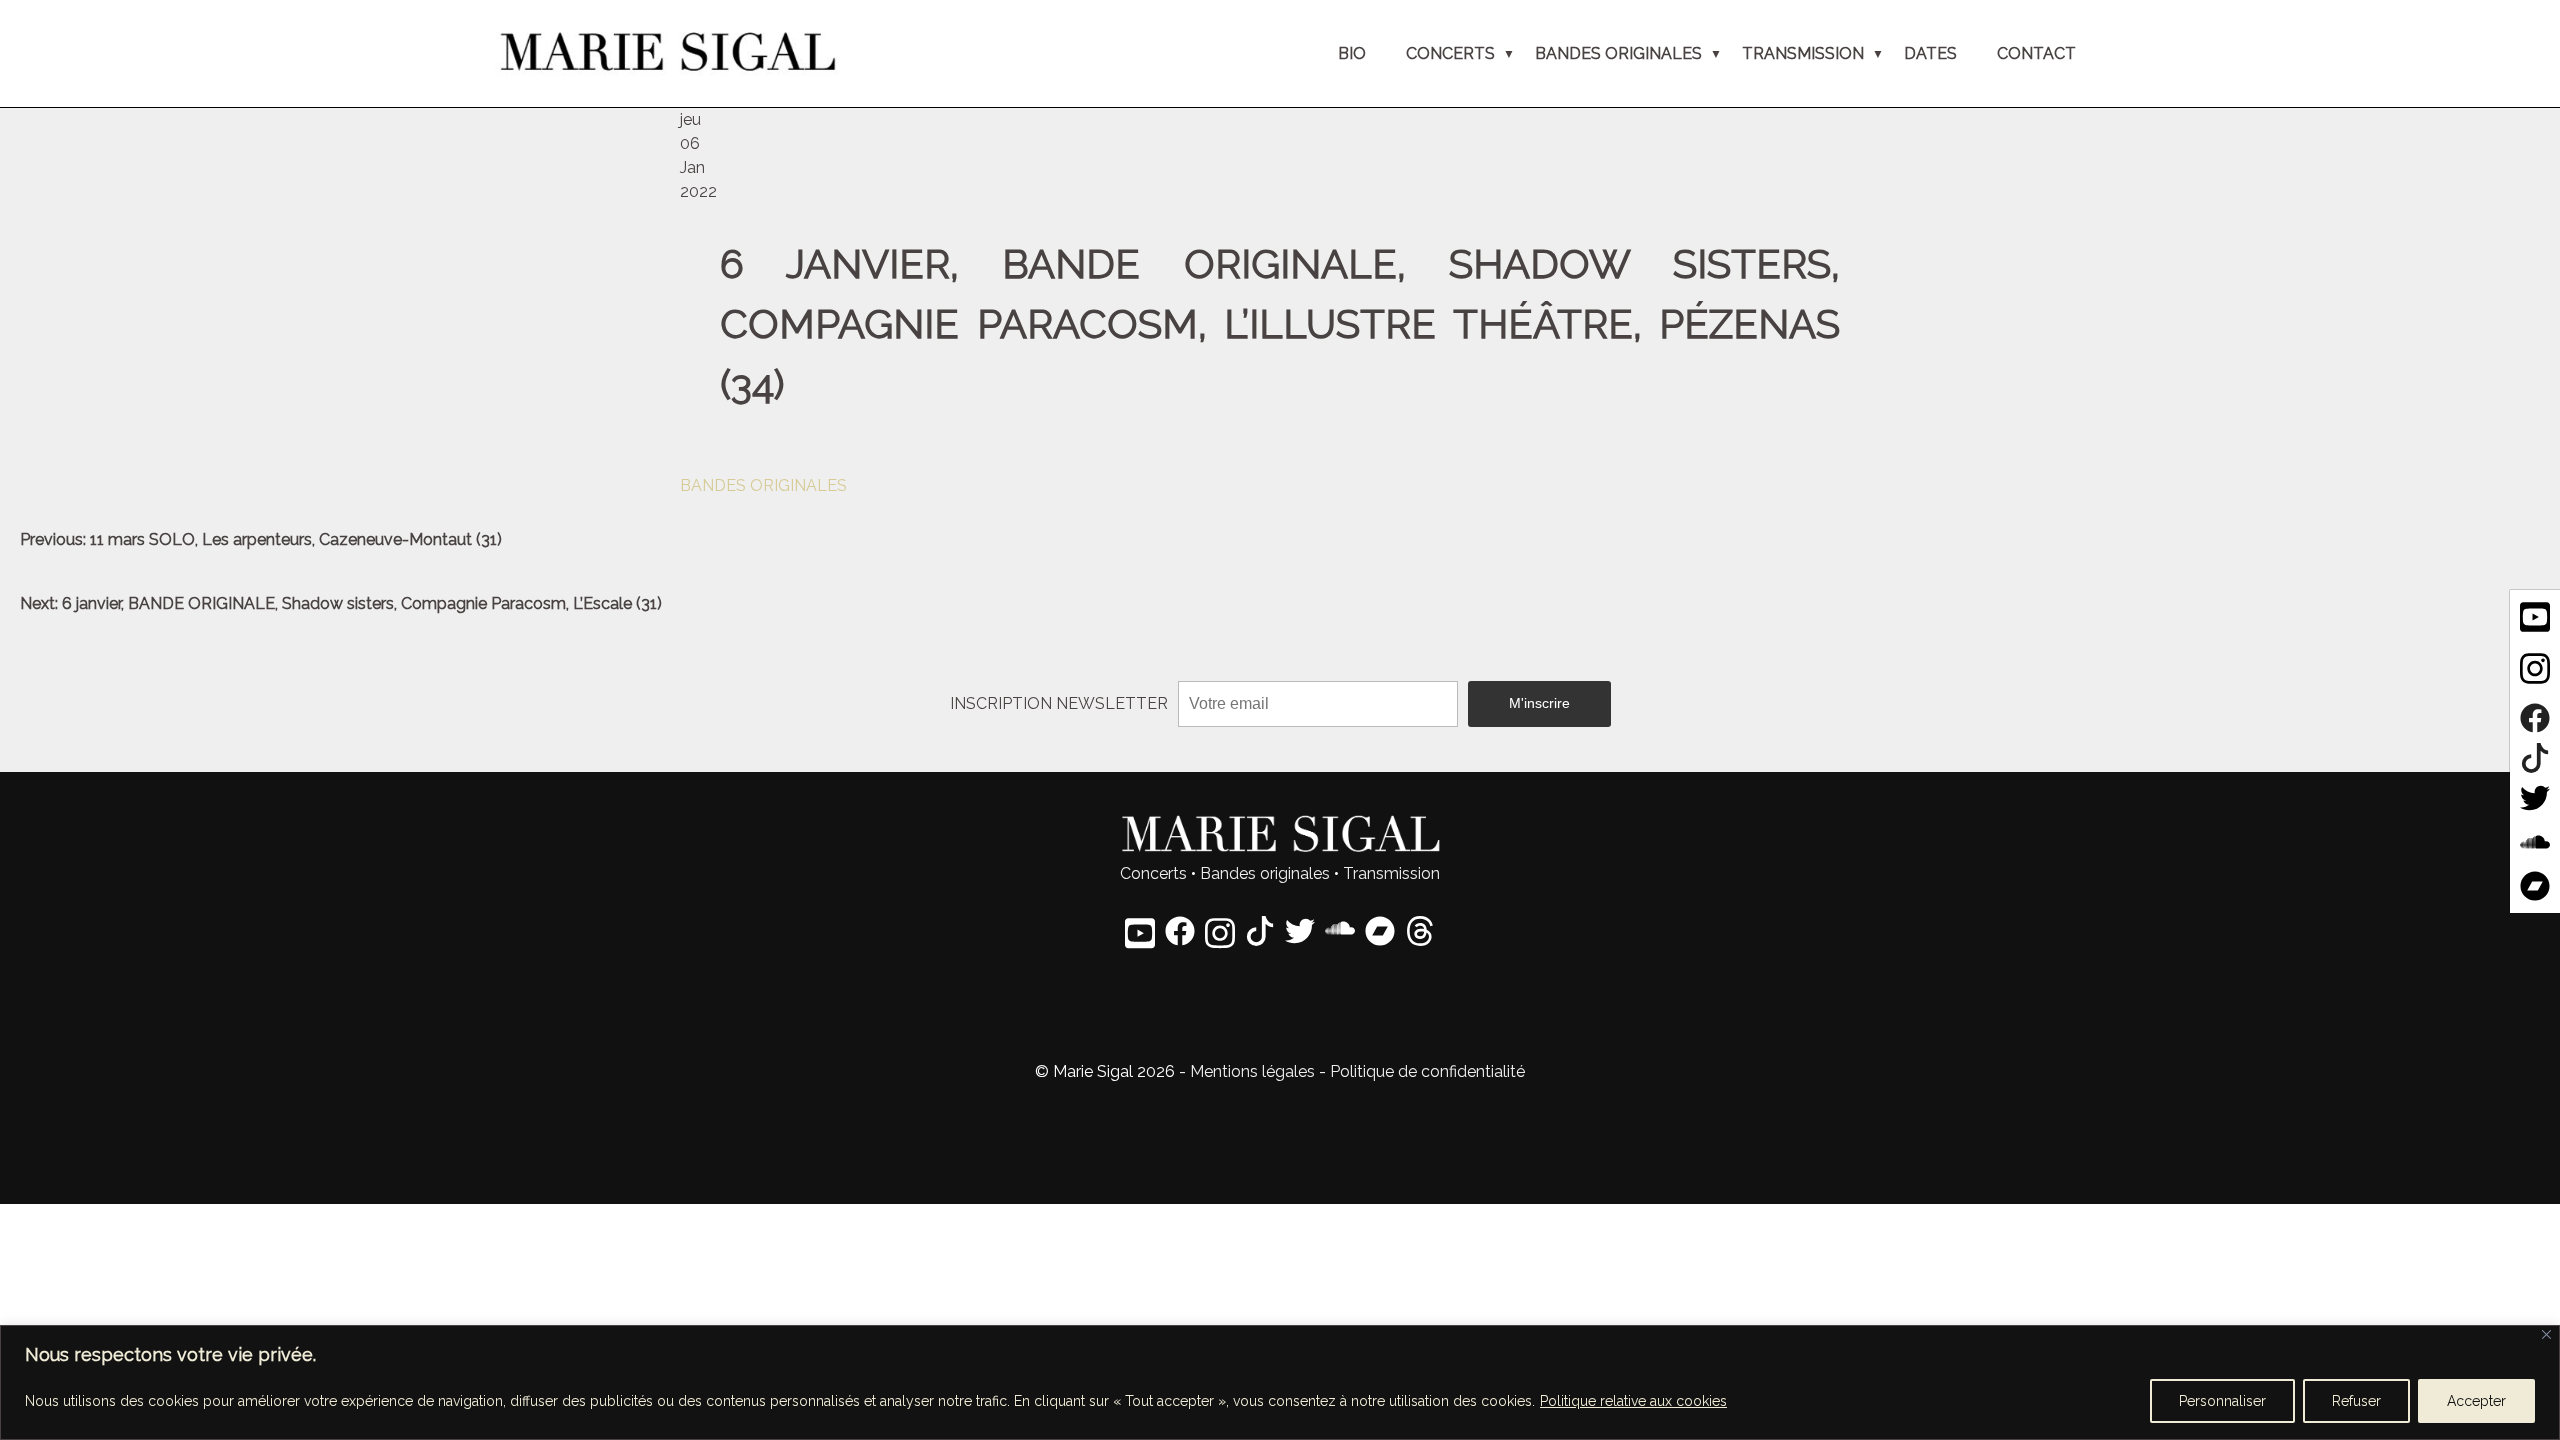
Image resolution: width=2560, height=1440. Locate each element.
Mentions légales (1252, 1071)
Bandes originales (1265, 873)
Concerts (1153, 873)
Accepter (2476, 1401)
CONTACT (2036, 53)
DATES (1930, 53)
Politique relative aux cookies (1633, 1401)
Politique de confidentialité (1427, 1071)
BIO (1352, 53)
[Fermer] (2546, 1334)
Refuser (2356, 1401)
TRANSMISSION (1803, 53)
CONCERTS (1450, 53)
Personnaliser (2222, 1401)
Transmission (1391, 873)
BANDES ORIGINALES (1618, 53)
